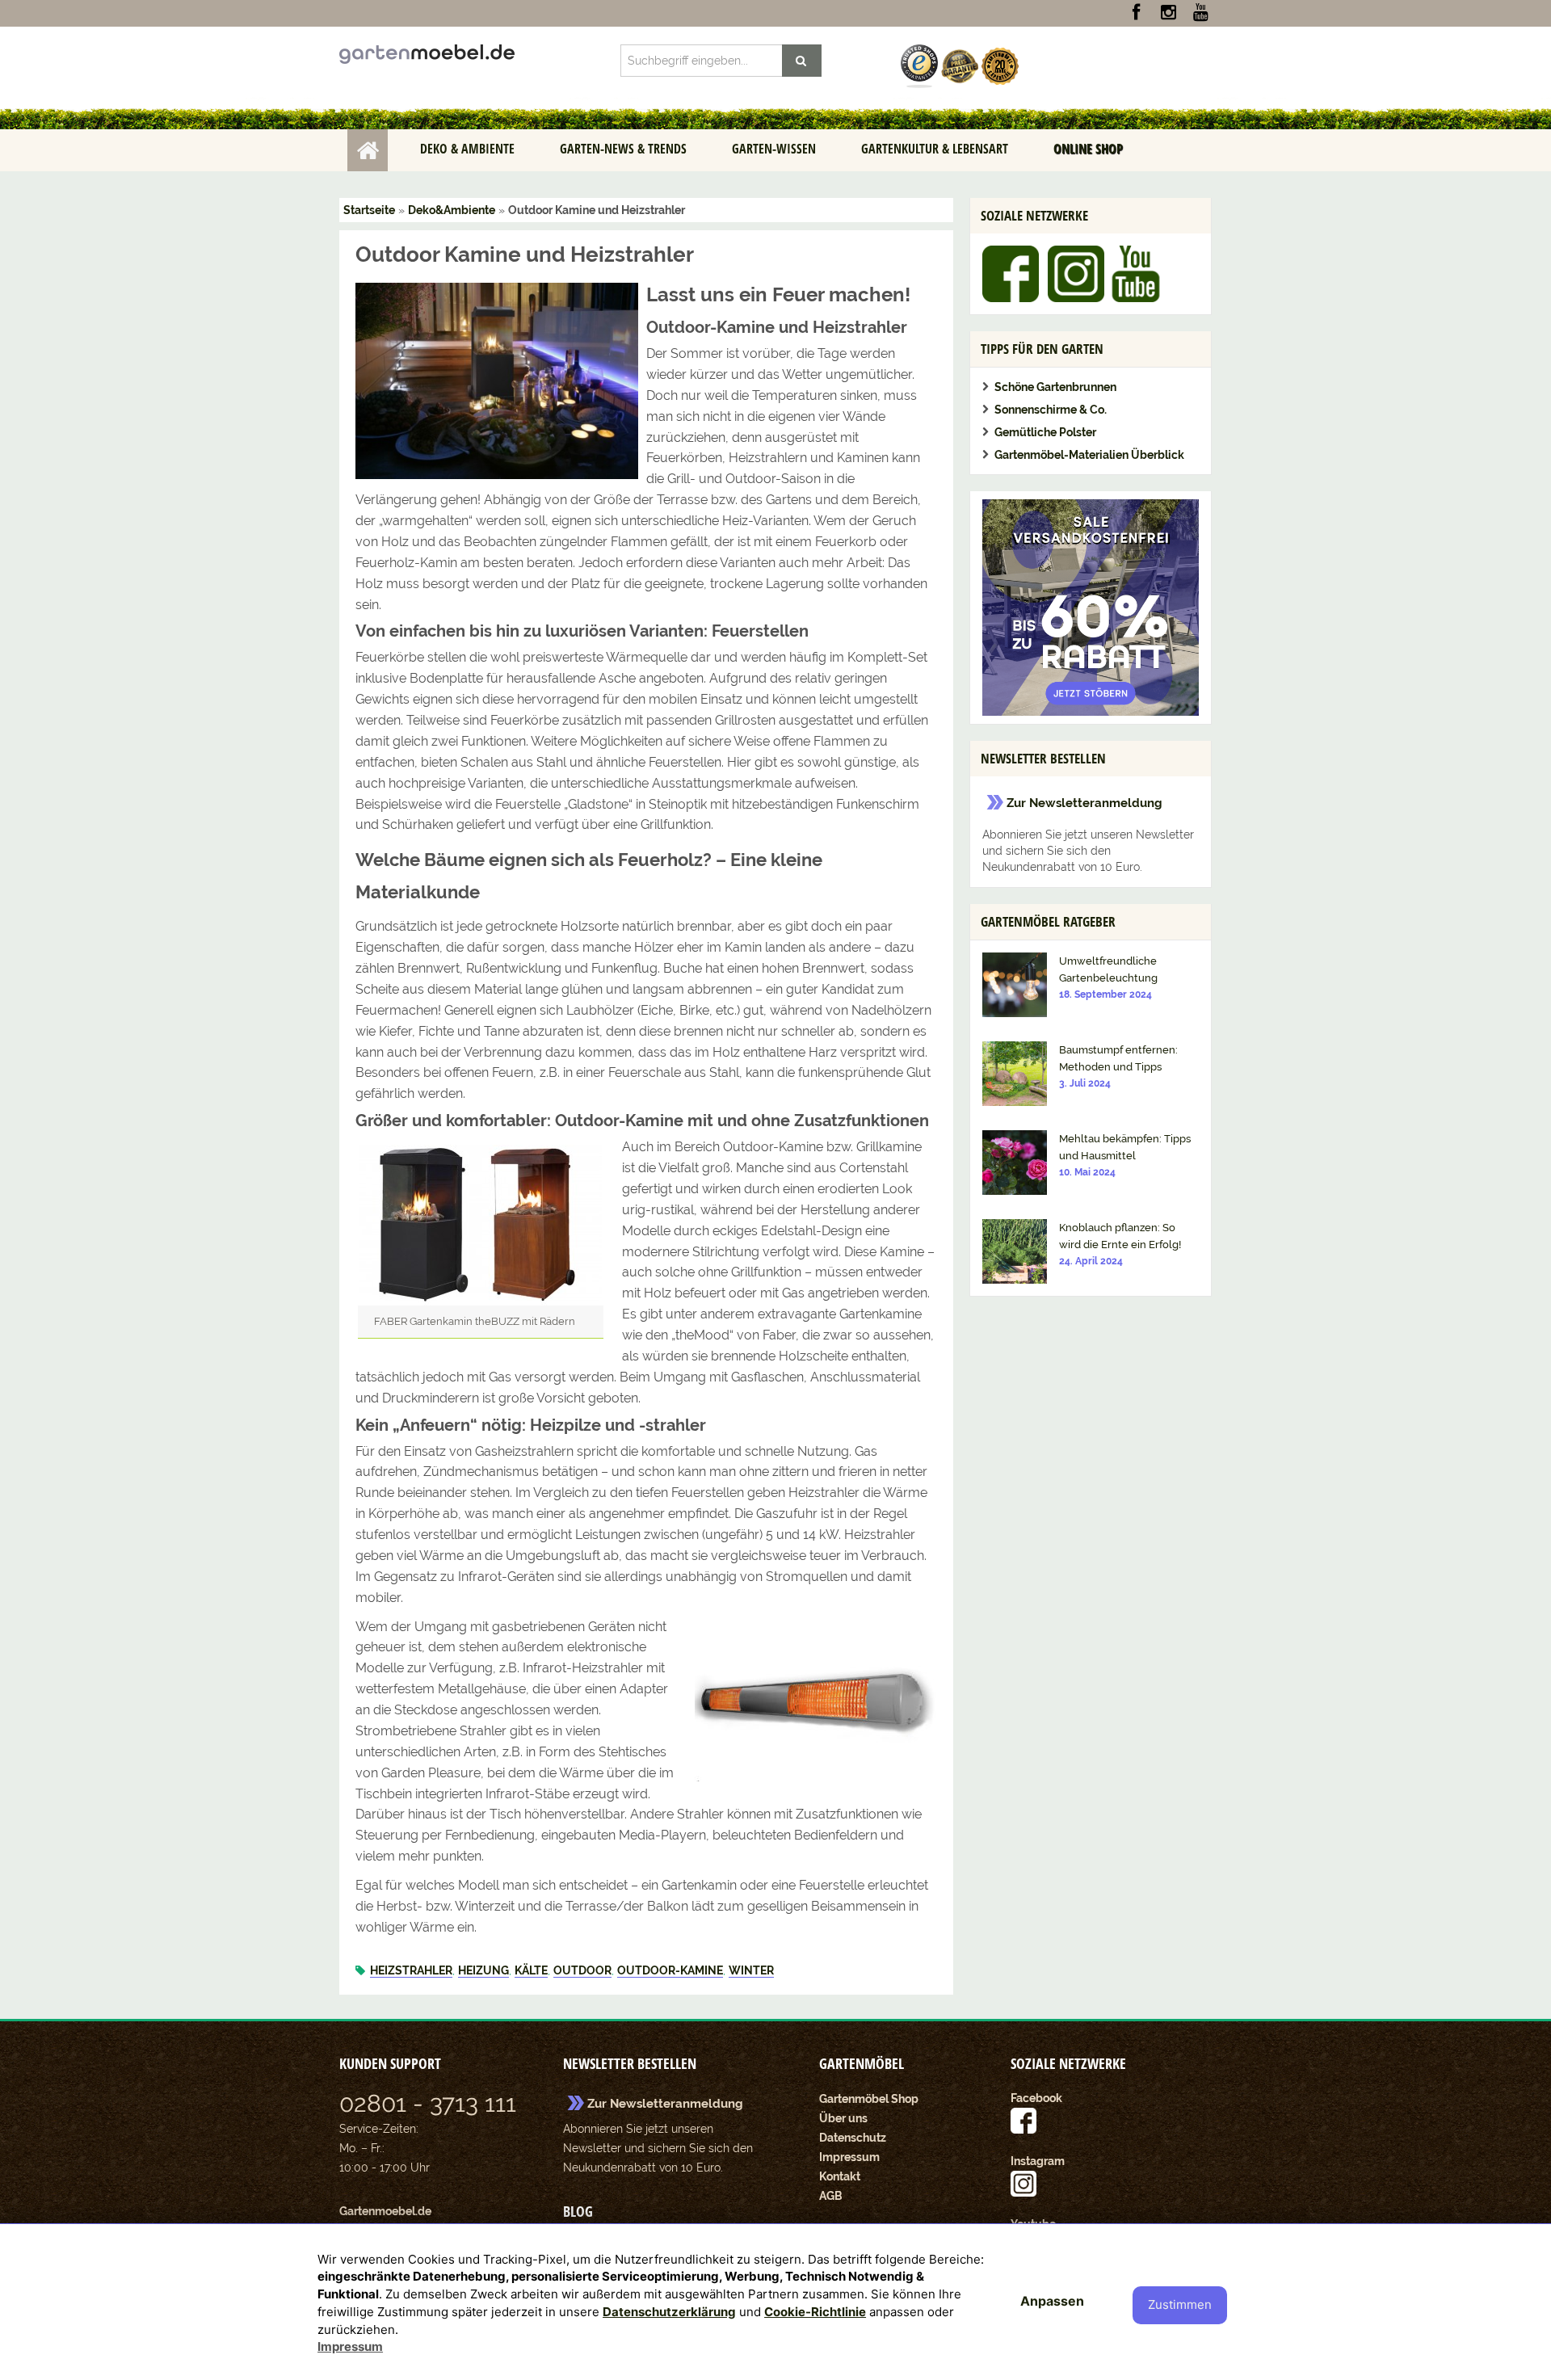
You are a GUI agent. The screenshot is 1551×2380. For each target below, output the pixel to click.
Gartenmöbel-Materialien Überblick (1089, 455)
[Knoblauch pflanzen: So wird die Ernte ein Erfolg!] (1015, 1251)
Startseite (368, 150)
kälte (531, 1970)
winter (751, 1970)
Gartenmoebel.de (385, 2211)
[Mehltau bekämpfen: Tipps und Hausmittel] (1015, 1162)
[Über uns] (1000, 65)
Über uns (843, 2118)
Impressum (849, 2157)
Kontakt (840, 2176)
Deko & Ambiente (467, 149)
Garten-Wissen (774, 149)
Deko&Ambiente (452, 210)
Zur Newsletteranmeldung (1084, 803)
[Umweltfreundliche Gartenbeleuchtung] (1015, 984)
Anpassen (1052, 2301)
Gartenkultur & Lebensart (935, 149)
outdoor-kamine (670, 1970)
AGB (831, 2196)
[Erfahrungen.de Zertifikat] (919, 65)
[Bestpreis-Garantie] (960, 65)
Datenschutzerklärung (669, 2312)
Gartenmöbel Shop (869, 2099)
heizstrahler (411, 1970)
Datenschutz (853, 2138)
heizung (483, 1970)
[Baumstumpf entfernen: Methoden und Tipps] (1015, 1073)
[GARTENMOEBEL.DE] (427, 53)
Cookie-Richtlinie (815, 2312)
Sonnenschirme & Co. (1051, 410)
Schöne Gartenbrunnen (1055, 387)
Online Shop (1088, 149)
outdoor (582, 1970)
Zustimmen (1180, 2304)
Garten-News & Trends (623, 149)
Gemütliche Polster (1045, 432)
